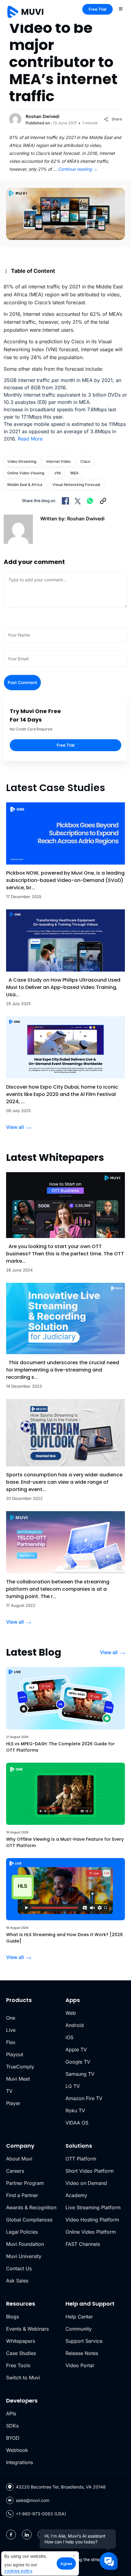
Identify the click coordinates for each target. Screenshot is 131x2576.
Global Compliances (29, 2220)
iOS (69, 2037)
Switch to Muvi (23, 2378)
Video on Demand (86, 2183)
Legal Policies (22, 2232)
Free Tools (18, 2365)
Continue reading (78, 169)
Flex (11, 2042)
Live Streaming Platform (93, 2207)
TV (9, 2091)
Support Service (84, 2341)
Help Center (79, 2317)
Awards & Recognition (31, 2207)
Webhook (17, 2450)
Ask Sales (17, 2281)
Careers (15, 2171)
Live (11, 2030)
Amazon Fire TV (84, 2098)
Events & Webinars (27, 2329)
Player (13, 2103)
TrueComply (20, 2067)
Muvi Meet (18, 2079)
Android (75, 2025)
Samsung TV (80, 2074)
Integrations (19, 2462)
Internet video (58, 461)
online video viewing (26, 473)
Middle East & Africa (25, 485)
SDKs (12, 2426)
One (11, 2018)
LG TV (73, 2086)
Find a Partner (22, 2195)
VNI (57, 473)
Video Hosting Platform (92, 2220)
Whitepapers (21, 2341)
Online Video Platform (91, 2232)
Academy (76, 2195)
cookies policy (18, 2571)
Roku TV (75, 2110)
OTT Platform (81, 2159)
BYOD (13, 2438)
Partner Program (25, 2183)
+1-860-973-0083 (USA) (41, 2514)
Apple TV (76, 2050)
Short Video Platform (90, 2171)
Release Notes (82, 2353)
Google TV (78, 2062)
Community (79, 2329)
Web (71, 2013)
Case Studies (21, 2353)
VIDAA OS (77, 2123)
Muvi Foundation (25, 2244)
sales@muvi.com (33, 2500)
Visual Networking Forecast (76, 485)
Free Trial (97, 9)
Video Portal (80, 2365)
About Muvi (19, 2159)
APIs (11, 2414)
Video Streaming (22, 461)
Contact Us (19, 2268)
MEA (74, 473)
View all (15, 1127)
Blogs (12, 2317)
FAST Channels (83, 2244)
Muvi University (24, 2256)
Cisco (85, 461)
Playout (15, 2054)
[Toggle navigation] (121, 9)
